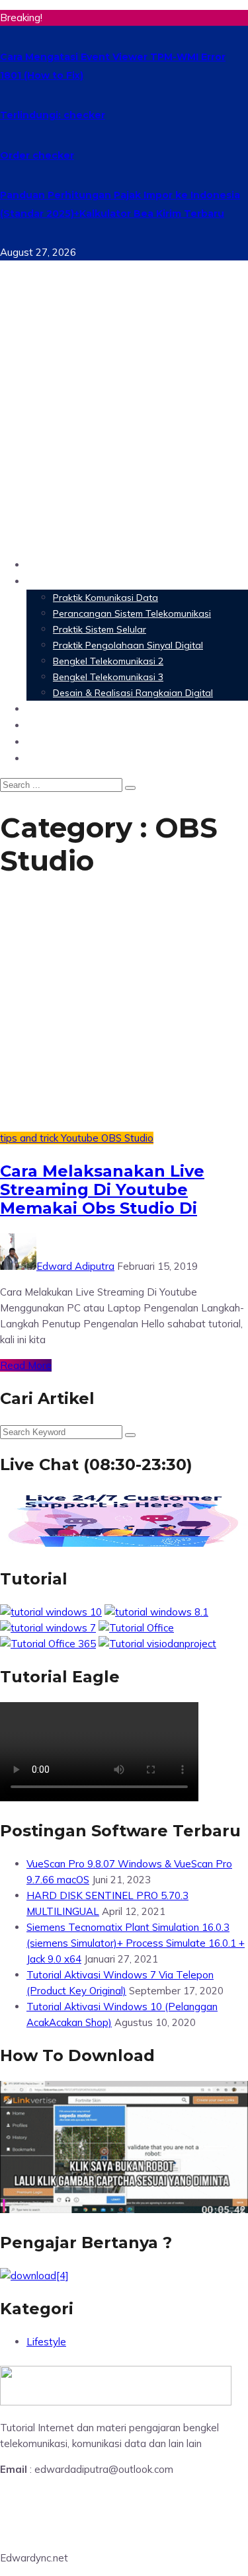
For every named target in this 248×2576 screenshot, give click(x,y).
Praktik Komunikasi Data (105, 598)
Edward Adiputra (75, 1266)
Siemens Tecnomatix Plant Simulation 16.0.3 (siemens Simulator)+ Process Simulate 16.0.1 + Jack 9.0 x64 (136, 1943)
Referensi (53, 741)
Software (53, 708)
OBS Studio (127, 1138)
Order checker (37, 155)
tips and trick (30, 1138)
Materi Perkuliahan (81, 581)
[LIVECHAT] (124, 1546)
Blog (39, 758)
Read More (26, 1365)
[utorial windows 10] (48, 1628)
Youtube (81, 1138)
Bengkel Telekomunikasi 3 (108, 677)
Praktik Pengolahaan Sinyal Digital (128, 645)
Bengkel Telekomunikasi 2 (108, 661)
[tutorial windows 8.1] (156, 1612)
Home (43, 564)
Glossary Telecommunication (108, 725)
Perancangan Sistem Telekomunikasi (132, 613)
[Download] (34, 2276)
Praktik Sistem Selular (100, 629)
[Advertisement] (124, 423)
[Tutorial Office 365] (48, 1644)
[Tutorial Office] (136, 1628)
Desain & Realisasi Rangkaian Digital (133, 693)
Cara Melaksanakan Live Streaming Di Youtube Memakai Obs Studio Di (102, 1190)
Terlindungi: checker (53, 115)
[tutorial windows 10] (51, 1612)
